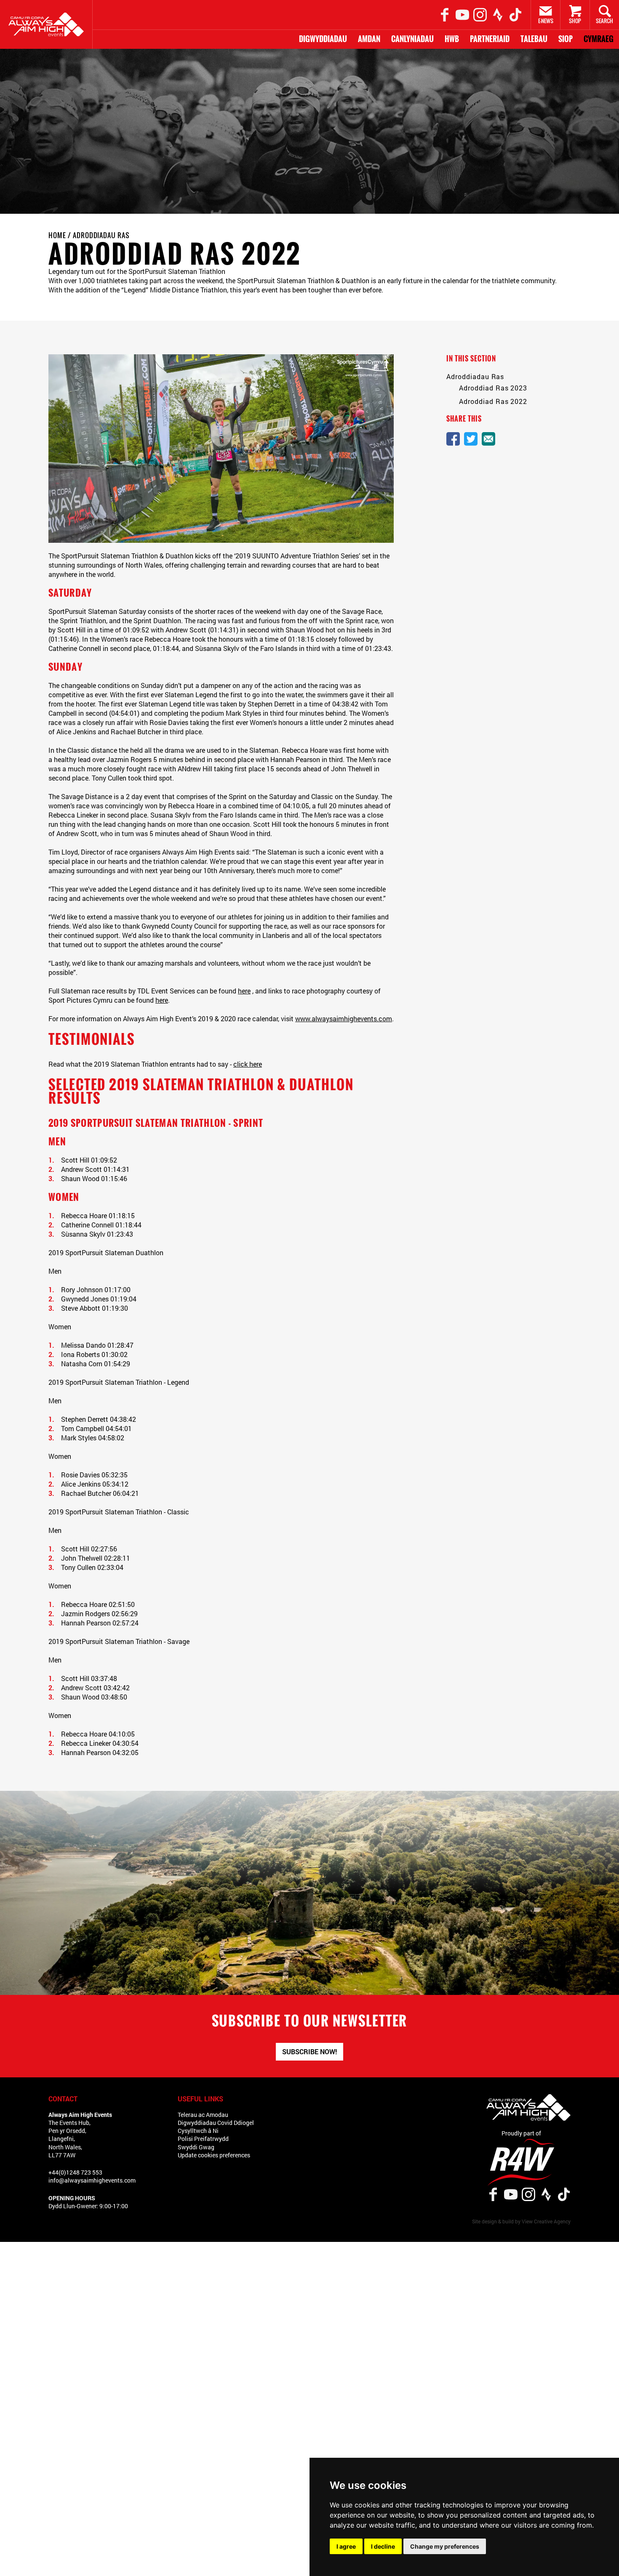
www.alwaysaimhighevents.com (344, 1018)
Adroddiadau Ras (101, 235)
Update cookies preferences (214, 2155)
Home (57, 235)
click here (248, 1064)
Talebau (534, 39)
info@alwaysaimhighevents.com (92, 2180)
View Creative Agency (546, 2221)
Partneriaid (490, 39)
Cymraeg (599, 39)
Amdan (369, 39)
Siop (566, 39)
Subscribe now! (309, 2052)
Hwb (452, 39)
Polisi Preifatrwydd (203, 2139)
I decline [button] (383, 2546)
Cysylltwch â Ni (198, 2131)
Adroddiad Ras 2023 (493, 388)
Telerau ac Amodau (203, 2115)
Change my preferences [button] (445, 2546)
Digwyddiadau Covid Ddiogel (216, 2123)
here (244, 991)
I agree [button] (346, 2546)
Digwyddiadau (323, 39)
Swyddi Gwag (196, 2147)
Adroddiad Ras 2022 (493, 401)
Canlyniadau (412, 39)
